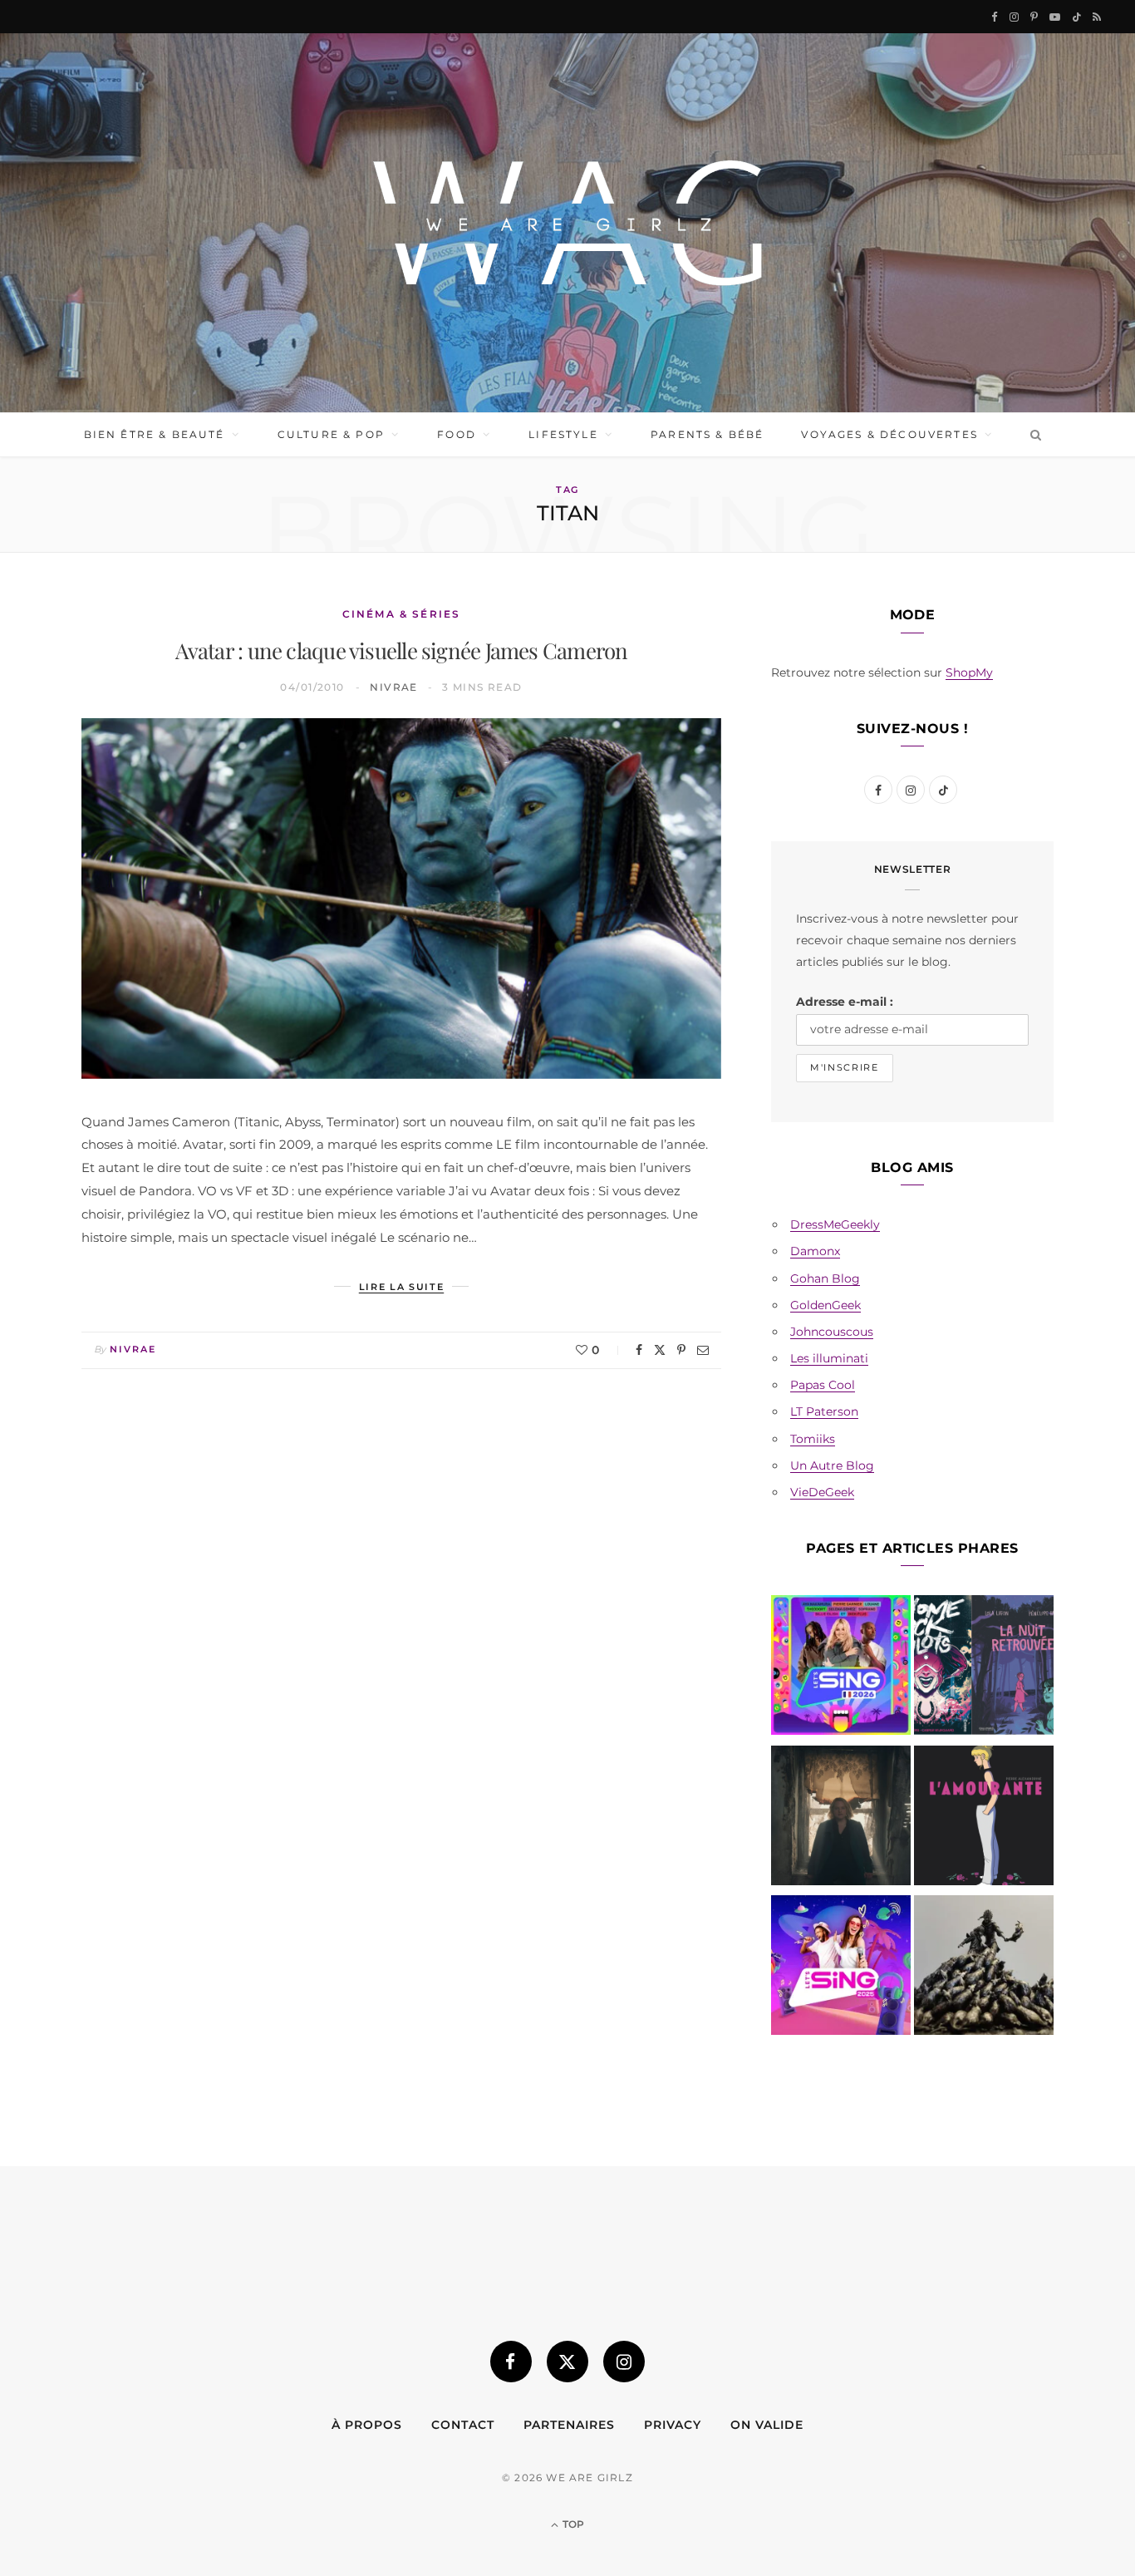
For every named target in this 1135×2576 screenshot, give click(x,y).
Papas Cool (823, 1385)
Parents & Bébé (707, 434)
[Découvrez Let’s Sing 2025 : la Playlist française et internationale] (841, 1968)
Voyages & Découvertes (889, 434)
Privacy (673, 2425)
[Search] (1032, 435)
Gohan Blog (825, 1278)
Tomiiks (813, 1439)
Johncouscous (832, 1332)
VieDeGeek (822, 1492)
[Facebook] (639, 1350)
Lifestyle (563, 434)
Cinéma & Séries (401, 614)
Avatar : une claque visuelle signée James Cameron (402, 650)
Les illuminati (829, 1358)
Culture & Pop (331, 434)
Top (572, 2524)
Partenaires (569, 2425)
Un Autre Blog (832, 1465)
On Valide (767, 2425)
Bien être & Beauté (155, 434)
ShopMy (969, 672)
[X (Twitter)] (567, 2362)
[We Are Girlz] (567, 223)
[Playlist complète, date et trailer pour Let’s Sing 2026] (841, 1668)
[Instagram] (624, 2362)
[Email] (703, 1350)
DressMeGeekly (835, 1224)
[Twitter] (660, 1350)
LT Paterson (824, 1411)
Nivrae (394, 687)
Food (457, 434)
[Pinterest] (681, 1350)
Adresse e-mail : (845, 1002)
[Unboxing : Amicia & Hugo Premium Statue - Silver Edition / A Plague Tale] (984, 1968)
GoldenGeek (825, 1305)
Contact (463, 2425)
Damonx (815, 1251)
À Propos (367, 2425)
